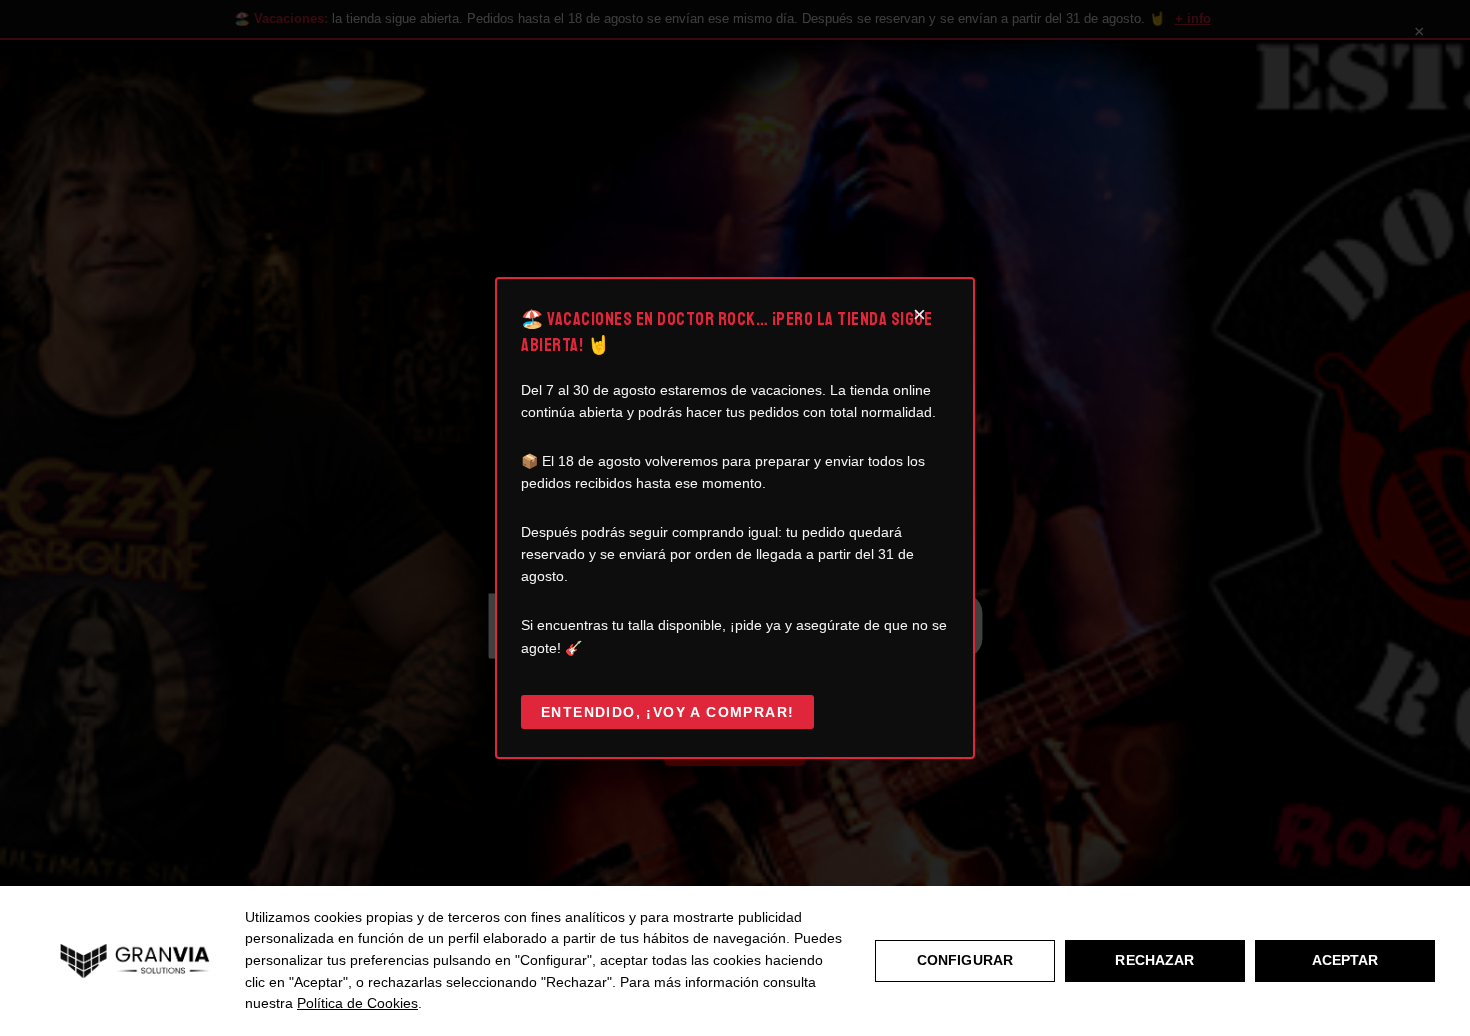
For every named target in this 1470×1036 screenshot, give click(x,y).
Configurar (965, 960)
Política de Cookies (357, 1003)
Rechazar (1154, 960)
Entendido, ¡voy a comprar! (667, 712)
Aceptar (1345, 960)
